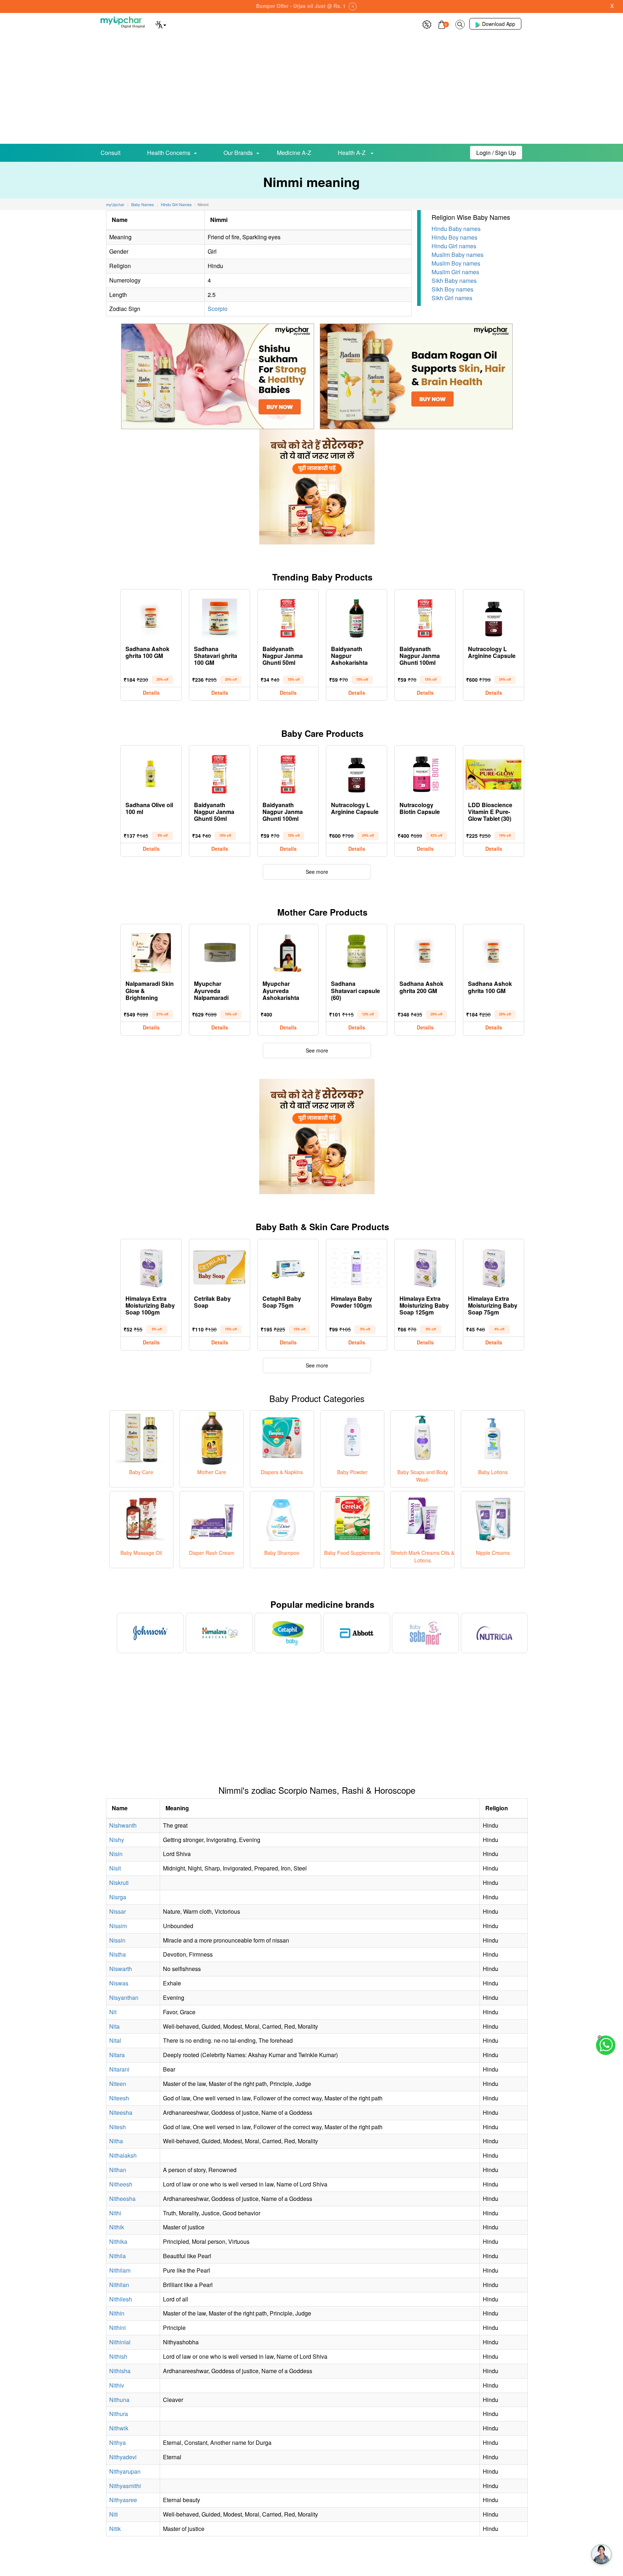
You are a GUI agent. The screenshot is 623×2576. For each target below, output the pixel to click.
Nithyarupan (125, 2471)
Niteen (118, 2084)
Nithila (118, 2256)
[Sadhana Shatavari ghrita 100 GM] (220, 617)
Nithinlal (120, 2342)
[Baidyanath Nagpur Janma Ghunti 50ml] (288, 617)
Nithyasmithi (125, 2486)
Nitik (115, 2529)
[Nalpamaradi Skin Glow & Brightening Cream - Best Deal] (151, 951)
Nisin (116, 1854)
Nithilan (119, 2285)
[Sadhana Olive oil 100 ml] (151, 773)
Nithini (118, 2328)
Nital (115, 2040)
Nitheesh (121, 2184)
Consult (111, 153)
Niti (114, 2514)
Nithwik (119, 2428)
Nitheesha (122, 2199)
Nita (114, 2026)
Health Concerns (169, 153)
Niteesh (119, 2098)
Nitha (116, 2141)
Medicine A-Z (294, 153)
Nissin (117, 1940)
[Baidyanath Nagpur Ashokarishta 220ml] (357, 617)
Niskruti (119, 1883)
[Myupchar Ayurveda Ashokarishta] (288, 951)
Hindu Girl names (454, 246)
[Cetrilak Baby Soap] (220, 1266)
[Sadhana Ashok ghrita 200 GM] (425, 951)
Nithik (117, 2227)
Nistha (118, 1954)
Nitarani (119, 2069)
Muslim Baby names (458, 255)
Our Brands (238, 153)
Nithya (118, 2442)
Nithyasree (123, 2500)
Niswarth (121, 1969)
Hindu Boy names (454, 237)
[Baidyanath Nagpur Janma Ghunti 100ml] (425, 617)
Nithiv (117, 2385)
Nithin (117, 2313)
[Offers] (427, 24)
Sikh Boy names (452, 289)
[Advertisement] (311, 90)
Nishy (117, 1840)
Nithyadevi (123, 2457)
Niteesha (121, 2112)
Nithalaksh (123, 2155)
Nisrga (118, 1897)
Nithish (118, 2356)
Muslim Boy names (456, 263)
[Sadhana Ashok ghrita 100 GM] (151, 617)
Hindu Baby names (456, 229)
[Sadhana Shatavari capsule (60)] (357, 951)
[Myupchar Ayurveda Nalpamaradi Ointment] (220, 951)
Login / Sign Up (496, 153)
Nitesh (118, 2127)
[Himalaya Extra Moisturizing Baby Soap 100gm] (151, 1266)
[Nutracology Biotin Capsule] (425, 773)
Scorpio (218, 309)
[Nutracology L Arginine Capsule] (494, 617)
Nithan (118, 2170)
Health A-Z (352, 153)
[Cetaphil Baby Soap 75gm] (288, 1266)
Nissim (118, 1926)
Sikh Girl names (452, 298)
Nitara (117, 2055)
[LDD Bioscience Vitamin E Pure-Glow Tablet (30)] (494, 773)
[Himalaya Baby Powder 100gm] (357, 1266)
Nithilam (120, 2270)
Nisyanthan (124, 1997)
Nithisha (120, 2371)
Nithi (115, 2213)
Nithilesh (121, 2299)
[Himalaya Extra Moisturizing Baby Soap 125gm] (425, 1266)
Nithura (119, 2414)
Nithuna (119, 2400)
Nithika (118, 2241)
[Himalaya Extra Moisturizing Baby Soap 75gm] (494, 1266)
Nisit (115, 1868)
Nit (113, 2012)
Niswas (119, 1983)
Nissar (118, 1911)
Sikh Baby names (454, 281)
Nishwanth (123, 1825)
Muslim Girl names (455, 272)
